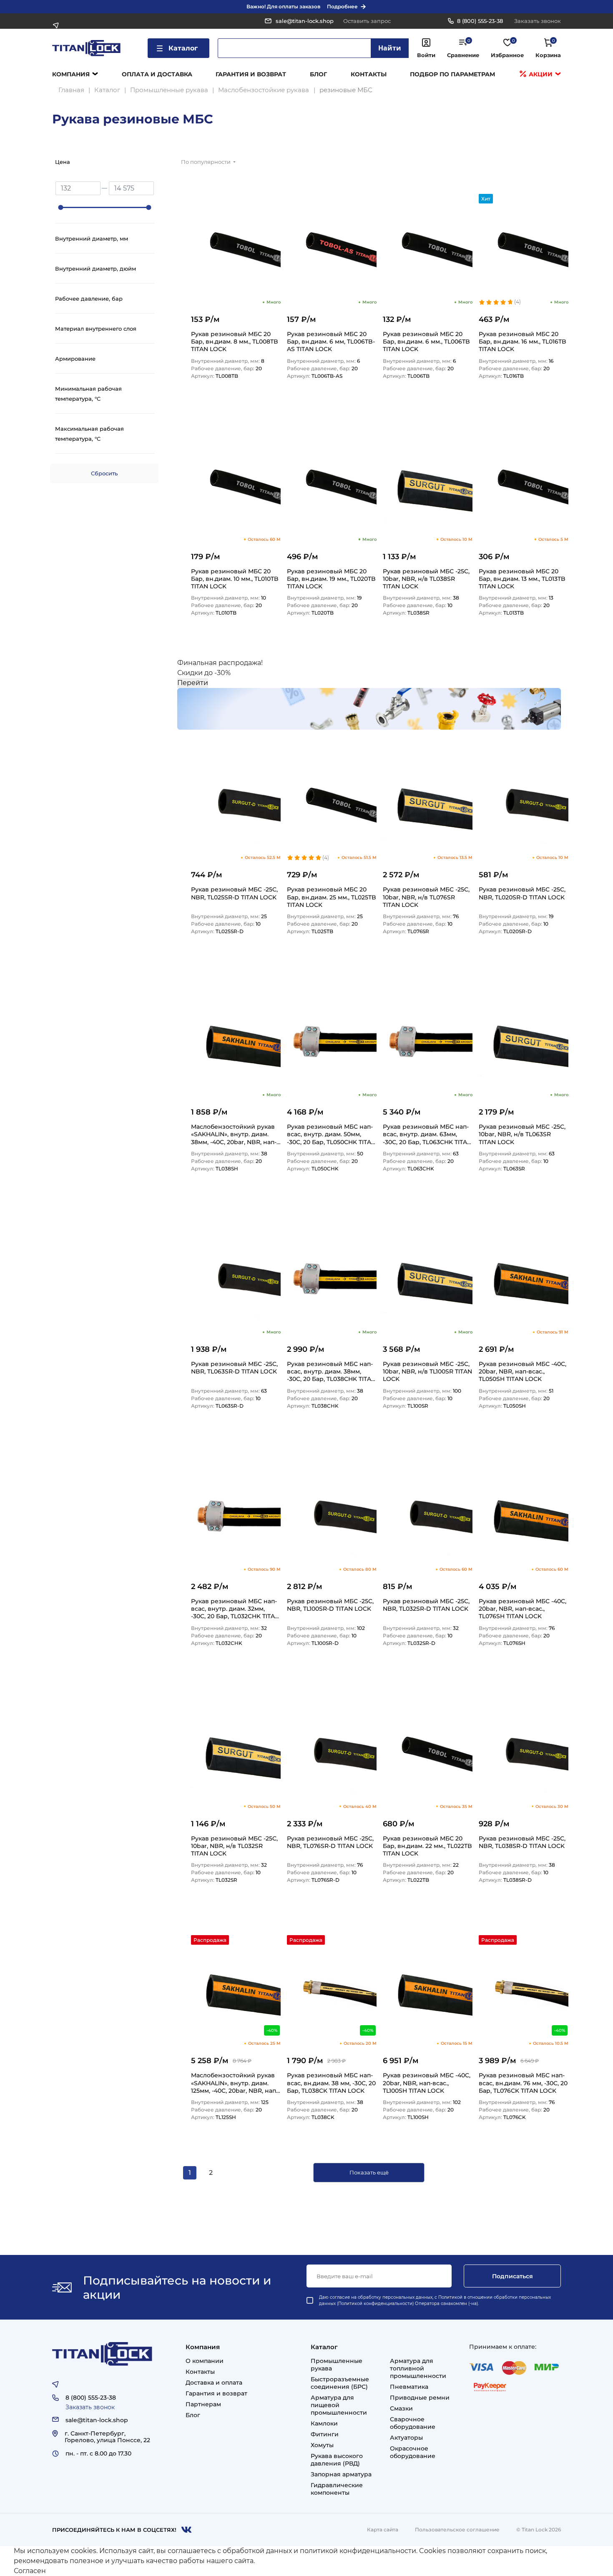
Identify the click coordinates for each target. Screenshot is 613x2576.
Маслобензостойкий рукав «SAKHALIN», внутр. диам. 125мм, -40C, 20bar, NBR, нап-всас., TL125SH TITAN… (235, 2083)
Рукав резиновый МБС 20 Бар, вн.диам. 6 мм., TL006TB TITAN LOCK (426, 341)
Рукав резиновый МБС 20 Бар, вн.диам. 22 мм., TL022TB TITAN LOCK (427, 1846)
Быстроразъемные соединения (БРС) (340, 2383)
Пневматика (409, 2387)
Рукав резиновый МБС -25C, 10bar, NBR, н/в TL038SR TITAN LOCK (426, 579)
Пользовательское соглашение (457, 2530)
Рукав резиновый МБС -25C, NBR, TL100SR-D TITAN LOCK (330, 1605)
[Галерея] (550, 164)
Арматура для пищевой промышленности (339, 2405)
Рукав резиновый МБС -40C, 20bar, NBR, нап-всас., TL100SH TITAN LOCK (427, 2083)
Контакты (369, 74)
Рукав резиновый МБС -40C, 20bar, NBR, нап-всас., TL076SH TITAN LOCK (523, 1608)
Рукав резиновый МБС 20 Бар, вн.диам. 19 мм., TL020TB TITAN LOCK (331, 579)
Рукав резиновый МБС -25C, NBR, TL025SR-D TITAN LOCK (234, 893)
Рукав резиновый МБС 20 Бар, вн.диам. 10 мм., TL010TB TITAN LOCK (235, 579)
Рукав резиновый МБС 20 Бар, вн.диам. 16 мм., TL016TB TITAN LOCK (523, 341)
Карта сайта (383, 2530)
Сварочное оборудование (413, 2423)
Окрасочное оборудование (413, 2452)
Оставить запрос (367, 21)
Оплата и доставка (157, 74)
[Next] (231, 2173)
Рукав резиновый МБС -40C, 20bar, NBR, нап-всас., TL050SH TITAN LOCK (523, 1371)
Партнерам (203, 2404)
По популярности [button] (206, 162)
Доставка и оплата (214, 2383)
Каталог (183, 48)
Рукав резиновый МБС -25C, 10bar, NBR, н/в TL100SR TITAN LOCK (427, 1371)
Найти (390, 48)
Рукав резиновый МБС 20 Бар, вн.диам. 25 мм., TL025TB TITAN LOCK (332, 897)
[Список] (530, 164)
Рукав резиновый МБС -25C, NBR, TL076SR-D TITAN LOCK (330, 1842)
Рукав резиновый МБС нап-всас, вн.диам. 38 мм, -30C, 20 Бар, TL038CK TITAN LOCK (331, 2083)
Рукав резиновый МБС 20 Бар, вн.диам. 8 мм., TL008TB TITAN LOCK (235, 341)
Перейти (193, 683)
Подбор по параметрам (452, 74)
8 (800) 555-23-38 (480, 21)
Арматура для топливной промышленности (418, 2368)
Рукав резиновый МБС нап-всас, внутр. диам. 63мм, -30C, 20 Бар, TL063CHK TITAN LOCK (427, 1134)
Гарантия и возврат (251, 74)
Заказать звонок (538, 21)
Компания (71, 74)
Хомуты (322, 2445)
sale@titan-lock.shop (305, 21)
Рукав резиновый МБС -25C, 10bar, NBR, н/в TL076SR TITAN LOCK (426, 897)
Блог (318, 74)
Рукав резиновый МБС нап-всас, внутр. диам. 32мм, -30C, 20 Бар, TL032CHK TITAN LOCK (235, 1608)
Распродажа (210, 1940)
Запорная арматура (341, 2474)
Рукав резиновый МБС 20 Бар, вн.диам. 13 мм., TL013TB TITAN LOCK (522, 579)
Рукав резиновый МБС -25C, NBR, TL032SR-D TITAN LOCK (426, 1605)
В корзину (263, 402)
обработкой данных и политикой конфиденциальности (319, 2551)
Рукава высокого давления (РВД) (337, 2460)
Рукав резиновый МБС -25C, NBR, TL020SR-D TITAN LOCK (522, 893)
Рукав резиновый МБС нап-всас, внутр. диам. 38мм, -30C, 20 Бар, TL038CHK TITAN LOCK (331, 1371)
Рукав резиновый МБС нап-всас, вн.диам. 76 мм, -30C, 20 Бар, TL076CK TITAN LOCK (523, 2083)
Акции (540, 74)
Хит (486, 199)
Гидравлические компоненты (337, 2489)
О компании (205, 2361)
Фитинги (325, 2434)
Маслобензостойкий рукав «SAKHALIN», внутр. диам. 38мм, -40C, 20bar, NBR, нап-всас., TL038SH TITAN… (234, 1134)
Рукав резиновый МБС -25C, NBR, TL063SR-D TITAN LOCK (234, 1368)
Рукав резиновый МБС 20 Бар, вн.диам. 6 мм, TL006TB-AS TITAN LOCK (331, 341)
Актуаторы (406, 2438)
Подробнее (342, 6)
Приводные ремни (420, 2398)
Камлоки (324, 2423)
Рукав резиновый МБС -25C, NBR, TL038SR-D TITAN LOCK (522, 1842)
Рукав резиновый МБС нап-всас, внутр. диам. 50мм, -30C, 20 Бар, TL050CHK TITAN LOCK (331, 1134)
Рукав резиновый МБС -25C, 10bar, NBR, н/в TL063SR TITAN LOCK (522, 1134)
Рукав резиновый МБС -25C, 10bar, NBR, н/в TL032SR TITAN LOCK (234, 1846)
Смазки (401, 2408)
